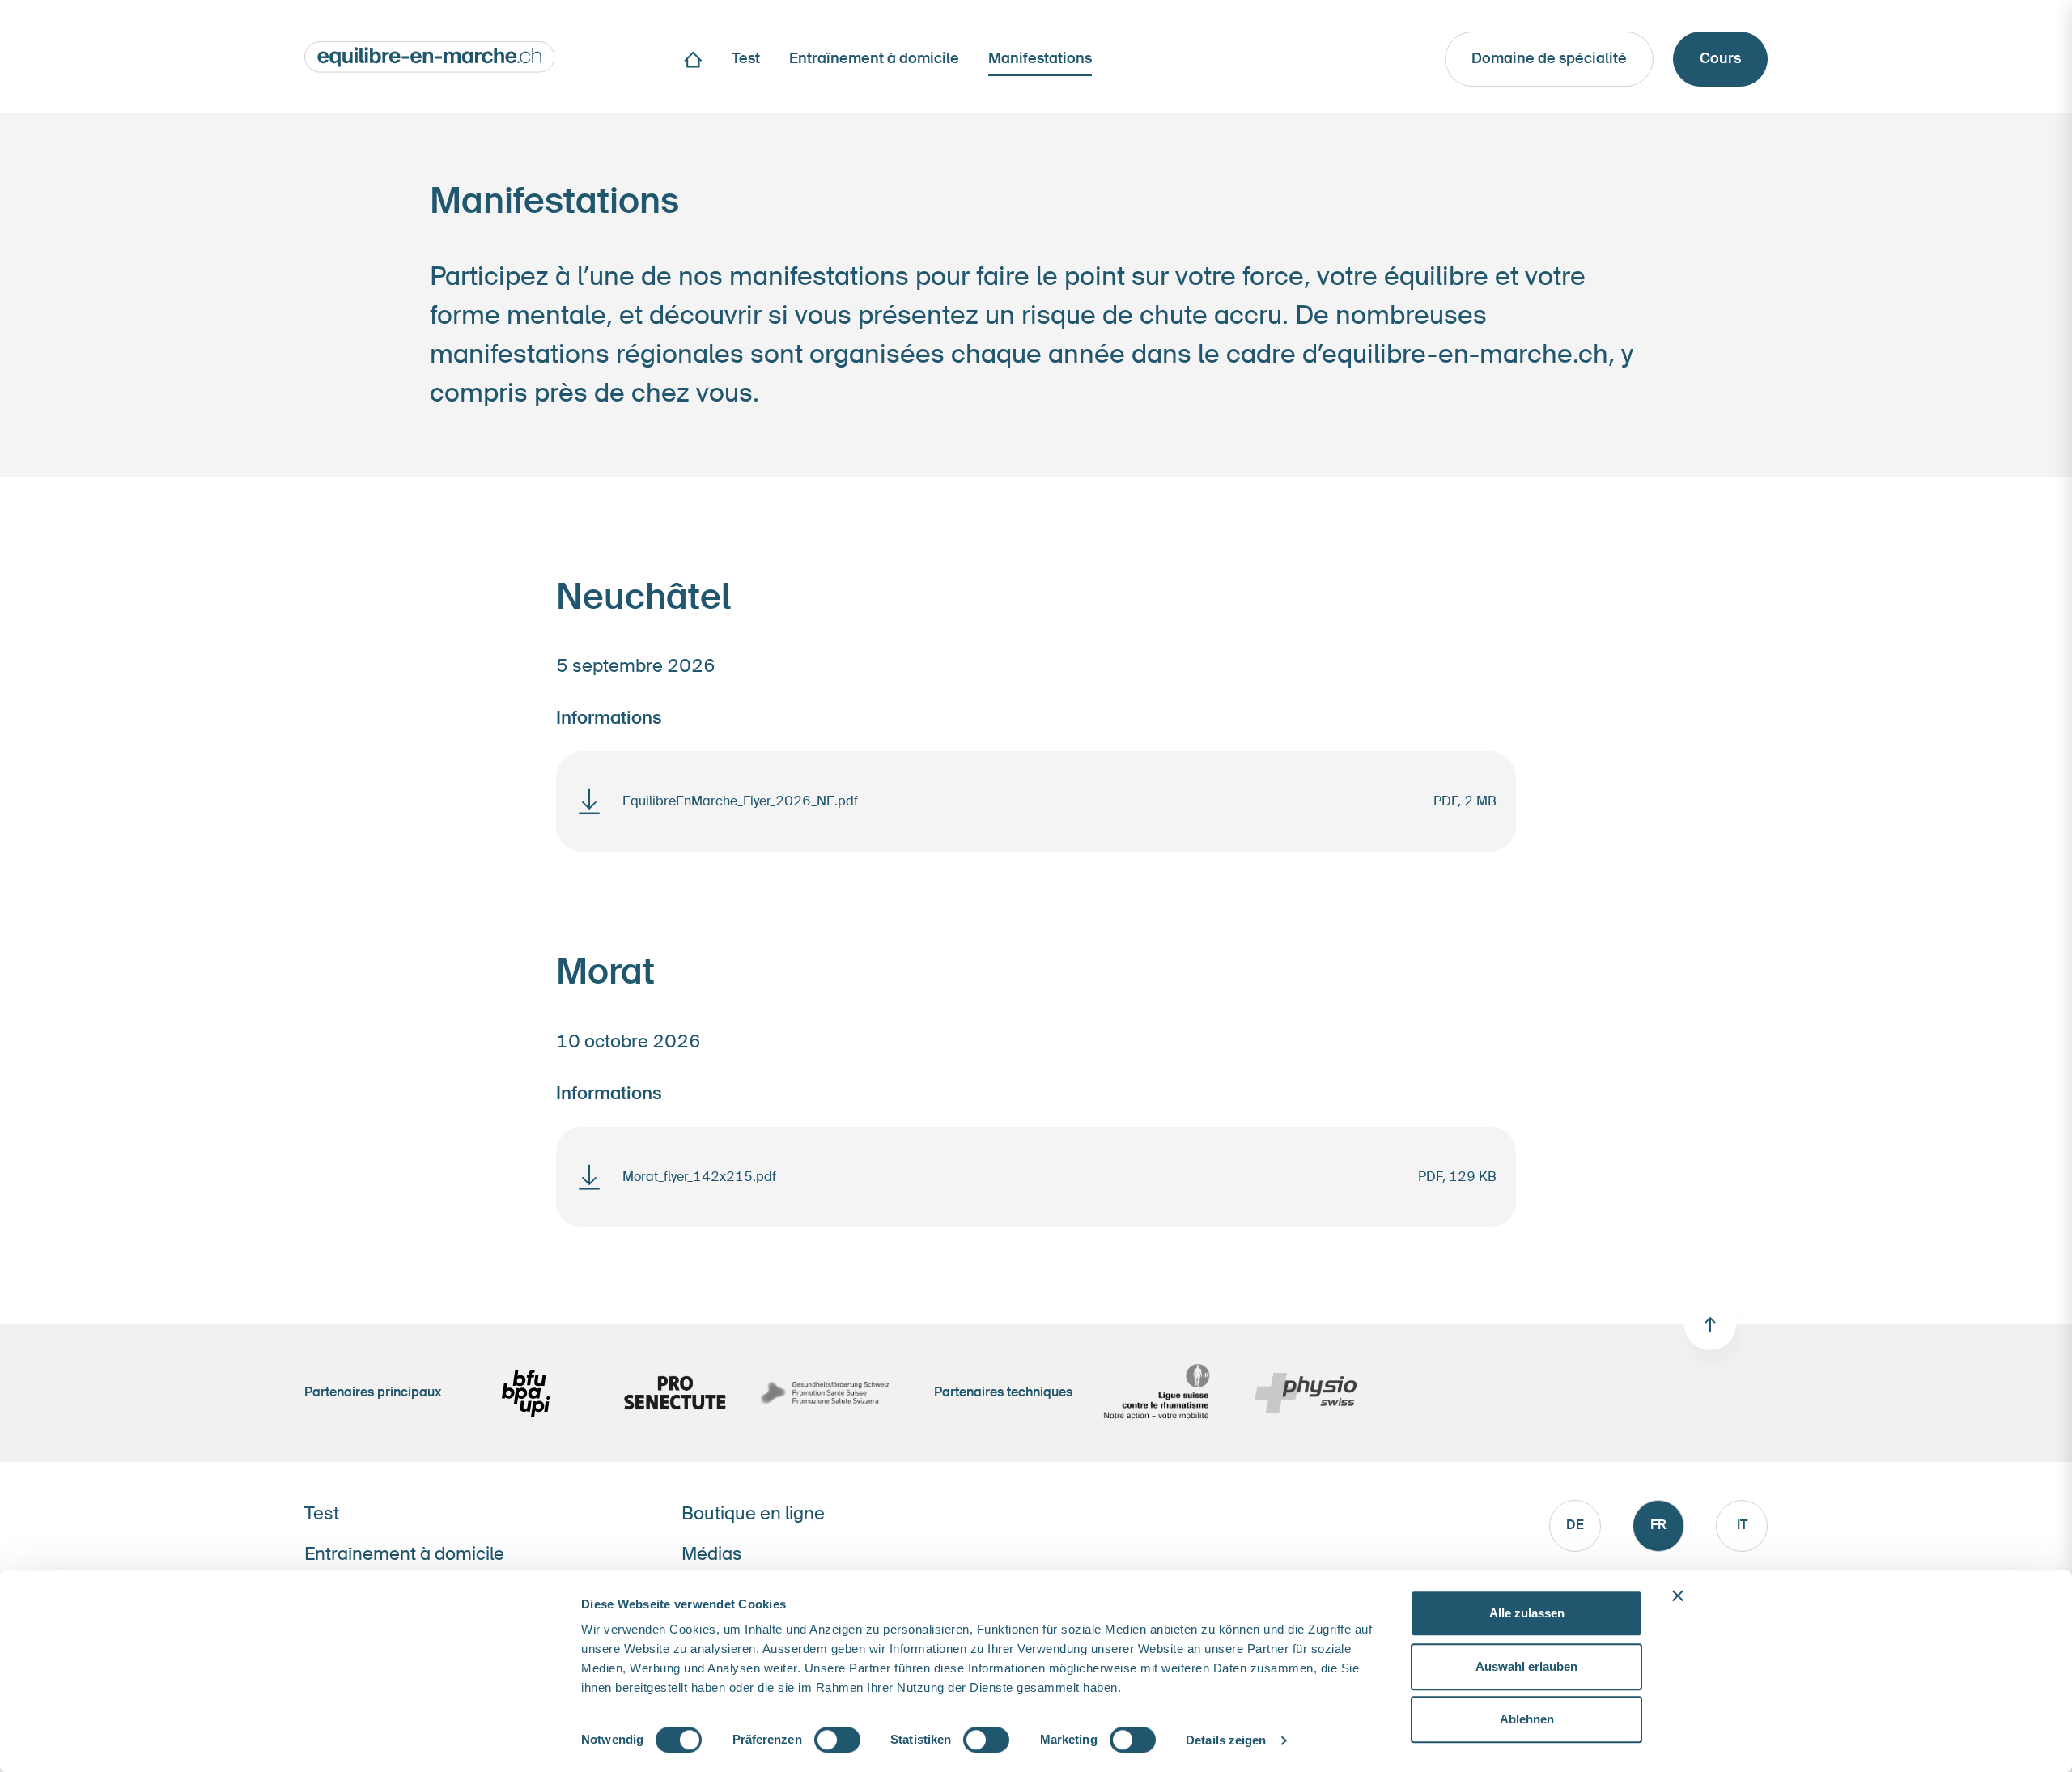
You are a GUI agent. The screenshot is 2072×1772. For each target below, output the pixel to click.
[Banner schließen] (1678, 1596)
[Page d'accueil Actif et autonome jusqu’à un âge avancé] (430, 55)
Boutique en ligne (753, 1513)
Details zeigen (1226, 1740)
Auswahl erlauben (1526, 1666)
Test (322, 1513)
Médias (712, 1554)
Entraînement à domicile (404, 1554)
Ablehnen (1527, 1719)
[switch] (837, 1740)
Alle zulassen (1527, 1613)
